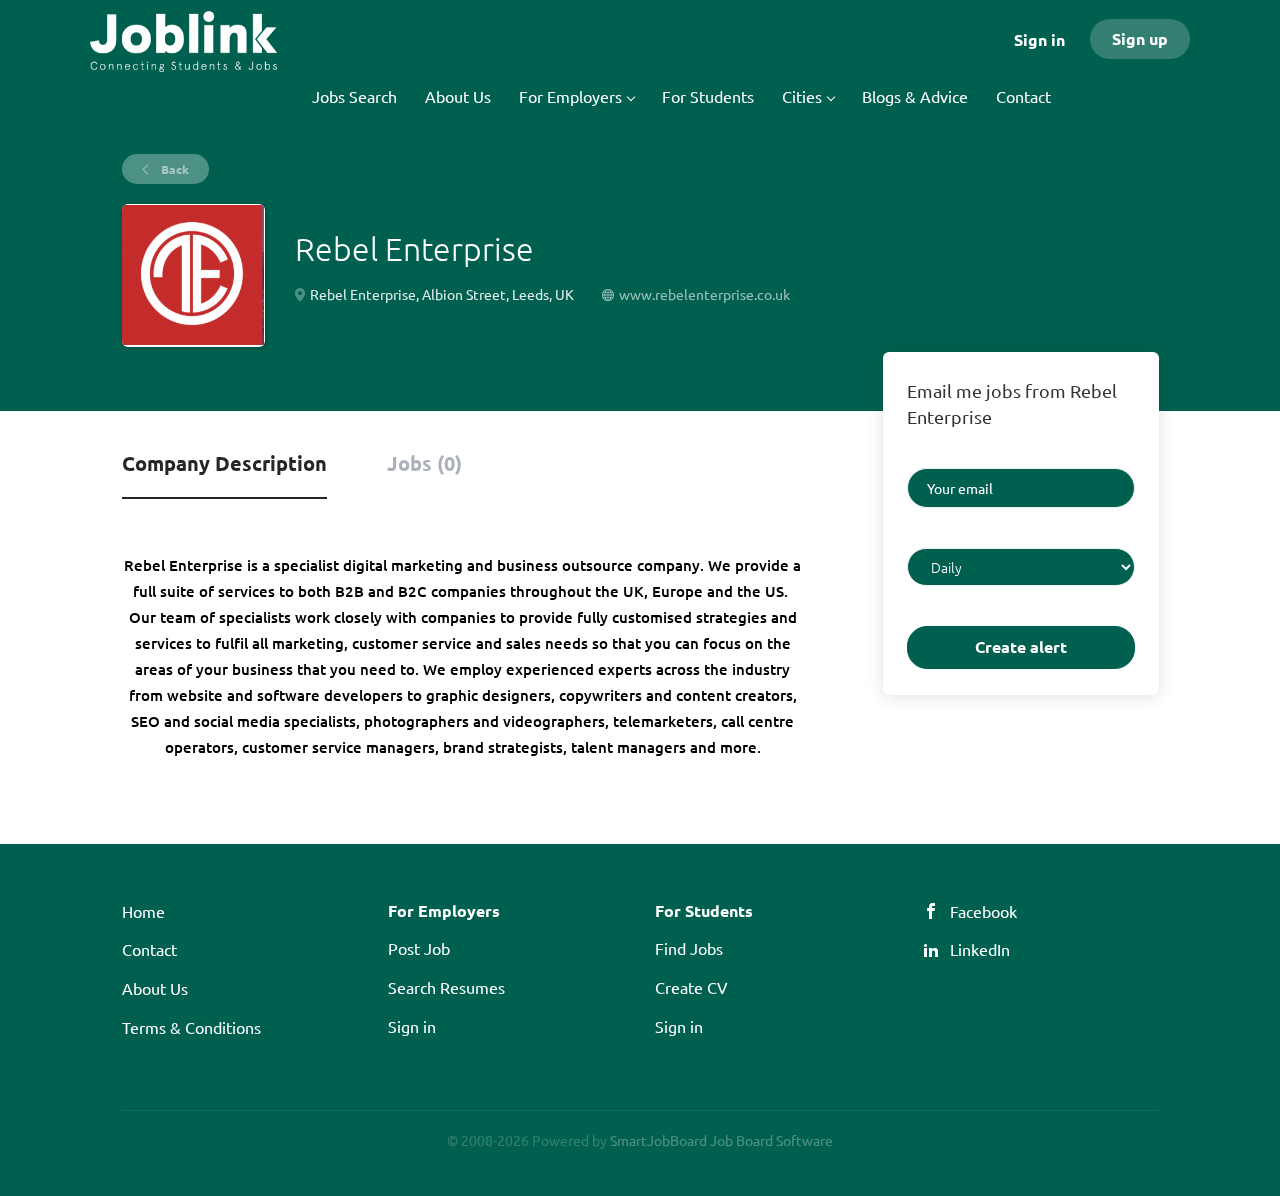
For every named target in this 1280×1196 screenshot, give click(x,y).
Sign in (1039, 39)
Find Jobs (689, 948)
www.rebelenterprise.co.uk (704, 294)
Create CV (691, 987)
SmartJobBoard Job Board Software (721, 1140)
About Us (155, 988)
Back (173, 169)
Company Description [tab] (224, 463)
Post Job (419, 948)
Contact (149, 949)
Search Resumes (446, 987)
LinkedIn (980, 949)
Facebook (983, 911)
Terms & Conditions (191, 1027)
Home (143, 911)
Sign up (1140, 38)
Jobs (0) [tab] (424, 463)
